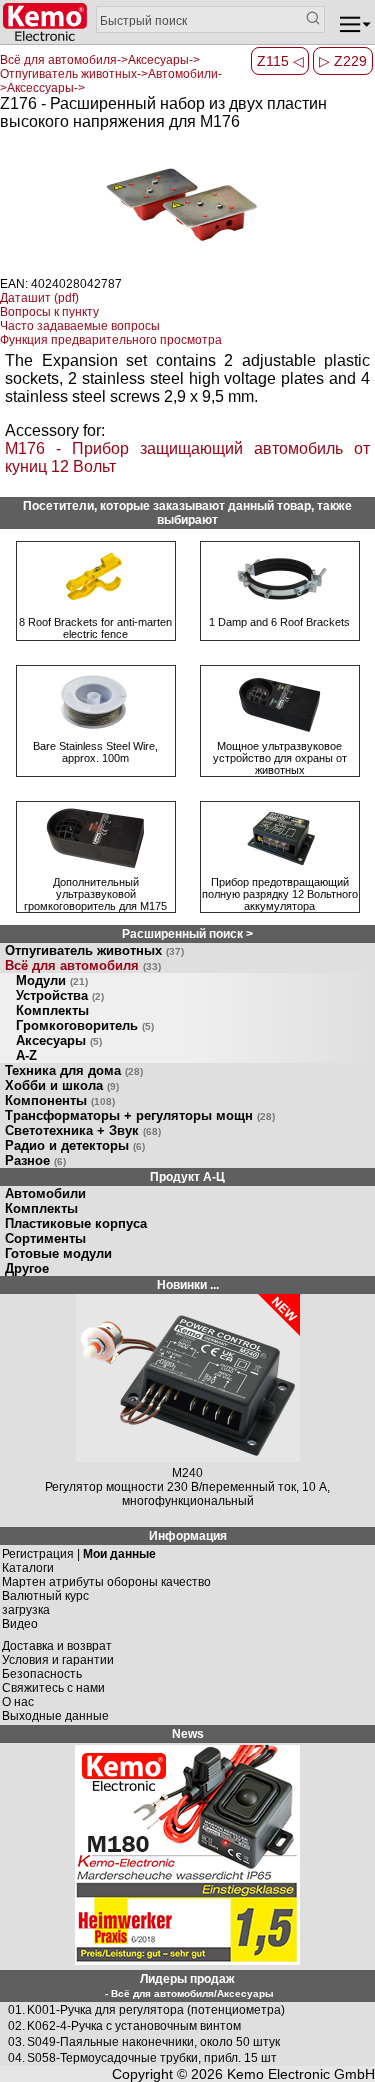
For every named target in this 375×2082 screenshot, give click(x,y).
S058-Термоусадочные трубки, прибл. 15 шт (152, 2044)
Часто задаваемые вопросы (80, 326)
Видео (20, 1610)
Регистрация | (79, 1540)
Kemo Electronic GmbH (301, 2060)
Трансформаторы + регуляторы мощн (140, 1115)
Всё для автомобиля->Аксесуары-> (100, 60)
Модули (52, 980)
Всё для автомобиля (83, 965)
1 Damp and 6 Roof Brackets (279, 622)
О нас (18, 1688)
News (188, 1720)
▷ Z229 (343, 61)
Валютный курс (45, 1582)
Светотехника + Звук (83, 1130)
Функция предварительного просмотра (111, 340)
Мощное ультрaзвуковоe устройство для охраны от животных (280, 758)
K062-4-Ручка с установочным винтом (134, 2012)
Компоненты (60, 1100)
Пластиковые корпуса (76, 1223)
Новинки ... (188, 1285)
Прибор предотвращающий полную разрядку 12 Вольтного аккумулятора (280, 894)
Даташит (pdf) (39, 298)
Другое (27, 1268)
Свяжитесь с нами (53, 1674)
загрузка (26, 1596)
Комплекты (52, 1010)
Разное (35, 1160)
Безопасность (42, 1660)
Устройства (60, 995)
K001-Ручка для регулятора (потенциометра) (156, 1996)
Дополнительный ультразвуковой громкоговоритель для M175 (95, 894)
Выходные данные (55, 1702)
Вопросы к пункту (49, 312)
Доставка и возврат (57, 1632)
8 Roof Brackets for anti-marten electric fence (95, 628)
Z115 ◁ (280, 61)
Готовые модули (58, 1253)
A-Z (26, 1055)
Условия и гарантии (58, 1646)
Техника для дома (74, 1070)
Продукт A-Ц (187, 1177)
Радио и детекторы (75, 1145)
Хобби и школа (62, 1085)
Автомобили (45, 1193)
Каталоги (28, 1554)
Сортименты (45, 1238)
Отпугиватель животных (94, 950)
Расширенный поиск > (187, 934)
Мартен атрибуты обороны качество (106, 1568)
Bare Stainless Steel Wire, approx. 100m (95, 752)
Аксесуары (59, 1040)
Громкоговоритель (85, 1025)
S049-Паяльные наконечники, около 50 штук (153, 2028)
